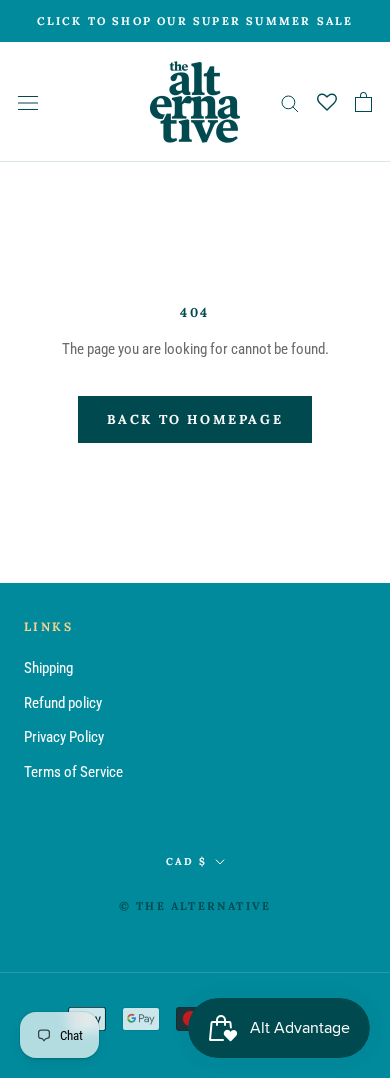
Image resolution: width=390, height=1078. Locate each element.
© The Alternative (195, 906)
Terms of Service (73, 772)
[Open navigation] (28, 102)
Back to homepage (195, 419)
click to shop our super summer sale (195, 21)
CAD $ (186, 861)
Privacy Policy (64, 737)
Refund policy (63, 703)
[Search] (290, 102)
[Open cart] (363, 102)
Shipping (48, 668)
